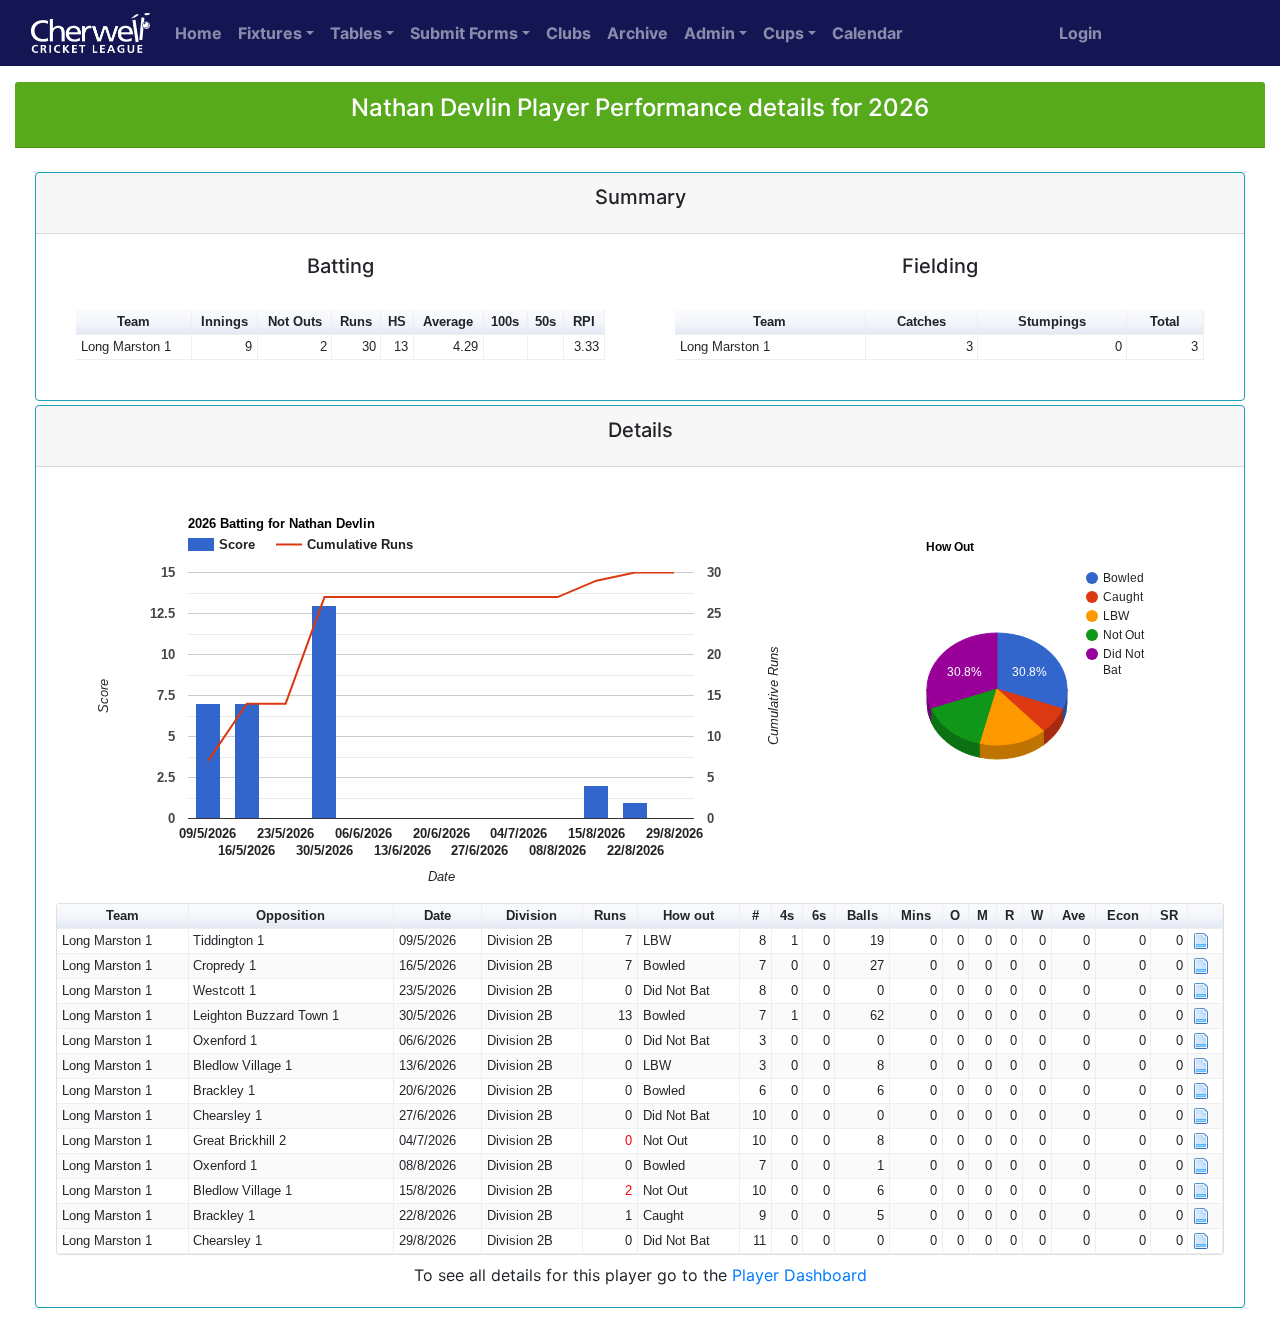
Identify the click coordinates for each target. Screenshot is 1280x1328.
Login (1080, 33)
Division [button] (531, 915)
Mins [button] (916, 915)
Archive (637, 33)
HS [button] (397, 321)
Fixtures (270, 33)
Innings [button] (224, 321)
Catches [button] (921, 321)
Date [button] (437, 915)
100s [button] (505, 321)
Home (198, 33)
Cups (783, 33)
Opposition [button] (290, 915)
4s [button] (787, 915)
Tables (356, 33)
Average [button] (448, 321)
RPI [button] (584, 321)
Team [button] (133, 321)
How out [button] (688, 915)
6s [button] (819, 915)
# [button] (755, 915)
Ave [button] (1073, 915)
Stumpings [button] (1052, 321)
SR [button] (1169, 915)
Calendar (867, 33)
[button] (1205, 916)
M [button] (982, 915)
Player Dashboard (799, 1275)
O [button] (955, 915)
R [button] (1009, 915)
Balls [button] (862, 915)
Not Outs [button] (295, 321)
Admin (709, 33)
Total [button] (1165, 321)
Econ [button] (1123, 915)
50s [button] (545, 321)
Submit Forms (464, 33)
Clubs (568, 33)
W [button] (1037, 915)
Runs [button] (356, 321)
